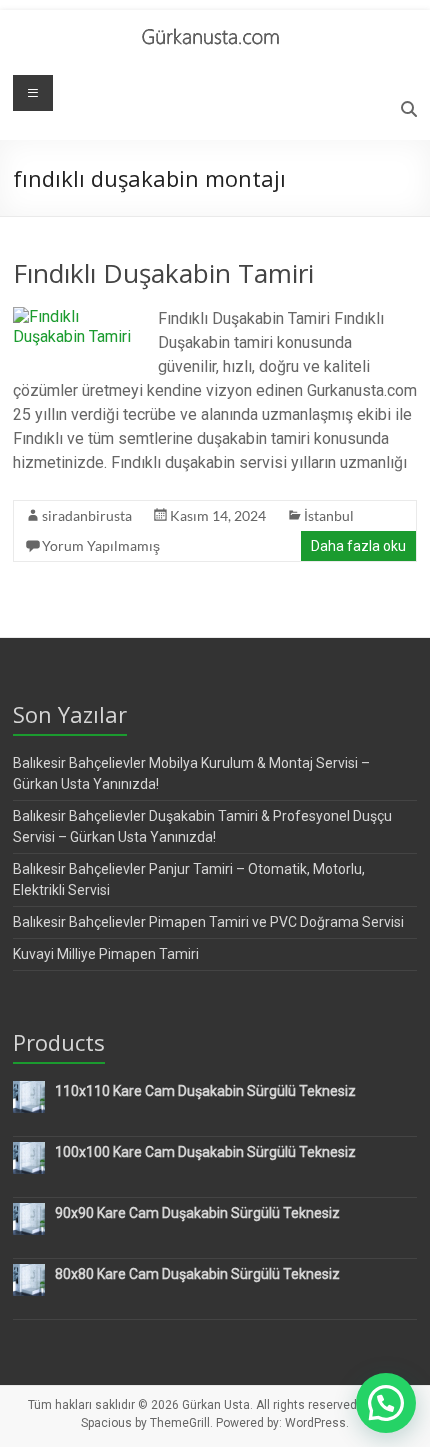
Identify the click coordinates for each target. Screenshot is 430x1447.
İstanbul (329, 515)
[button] (386, 1403)
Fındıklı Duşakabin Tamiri (163, 273)
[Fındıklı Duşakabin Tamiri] (77, 316)
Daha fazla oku (358, 546)
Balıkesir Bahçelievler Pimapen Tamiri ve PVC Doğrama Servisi (208, 922)
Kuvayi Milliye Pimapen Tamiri (106, 954)
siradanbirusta (87, 515)
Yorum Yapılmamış (101, 545)
